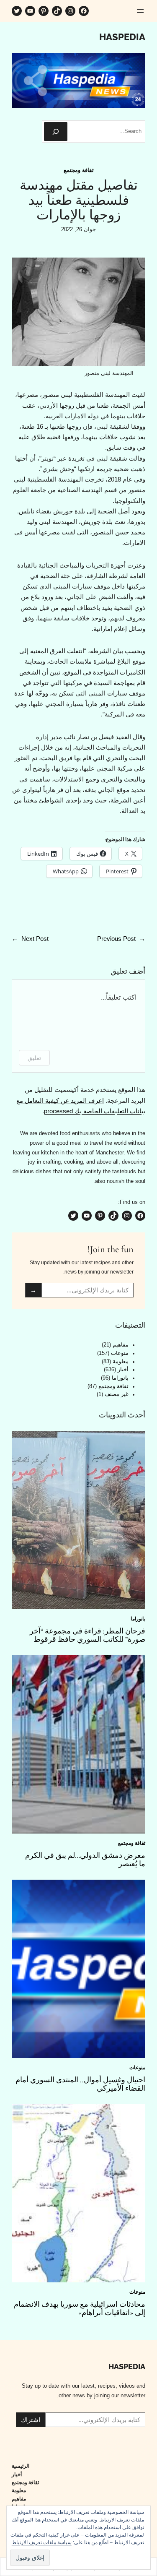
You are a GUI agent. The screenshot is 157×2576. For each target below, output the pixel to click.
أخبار (123, 1370)
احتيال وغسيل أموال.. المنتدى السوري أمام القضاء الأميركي (80, 2084)
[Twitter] (17, 11)
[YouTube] (30, 11)
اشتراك (31, 2420)
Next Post (35, 939)
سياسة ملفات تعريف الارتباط (42, 2542)
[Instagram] (70, 11)
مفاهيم (121, 1345)
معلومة (121, 1362)
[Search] (56, 132)
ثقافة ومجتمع (79, 170)
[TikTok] (57, 11)
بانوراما (120, 1378)
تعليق (34, 1058)
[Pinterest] (44, 11)
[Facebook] (84, 11)
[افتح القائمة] (140, 11)
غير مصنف (117, 1394)
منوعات (120, 1353)
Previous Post (116, 939)
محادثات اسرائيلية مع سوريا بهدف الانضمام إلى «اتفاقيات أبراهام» (80, 2308)
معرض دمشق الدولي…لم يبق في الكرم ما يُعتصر (85, 1860)
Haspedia (122, 37)
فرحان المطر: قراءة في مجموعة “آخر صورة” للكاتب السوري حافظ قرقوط (88, 1635)
